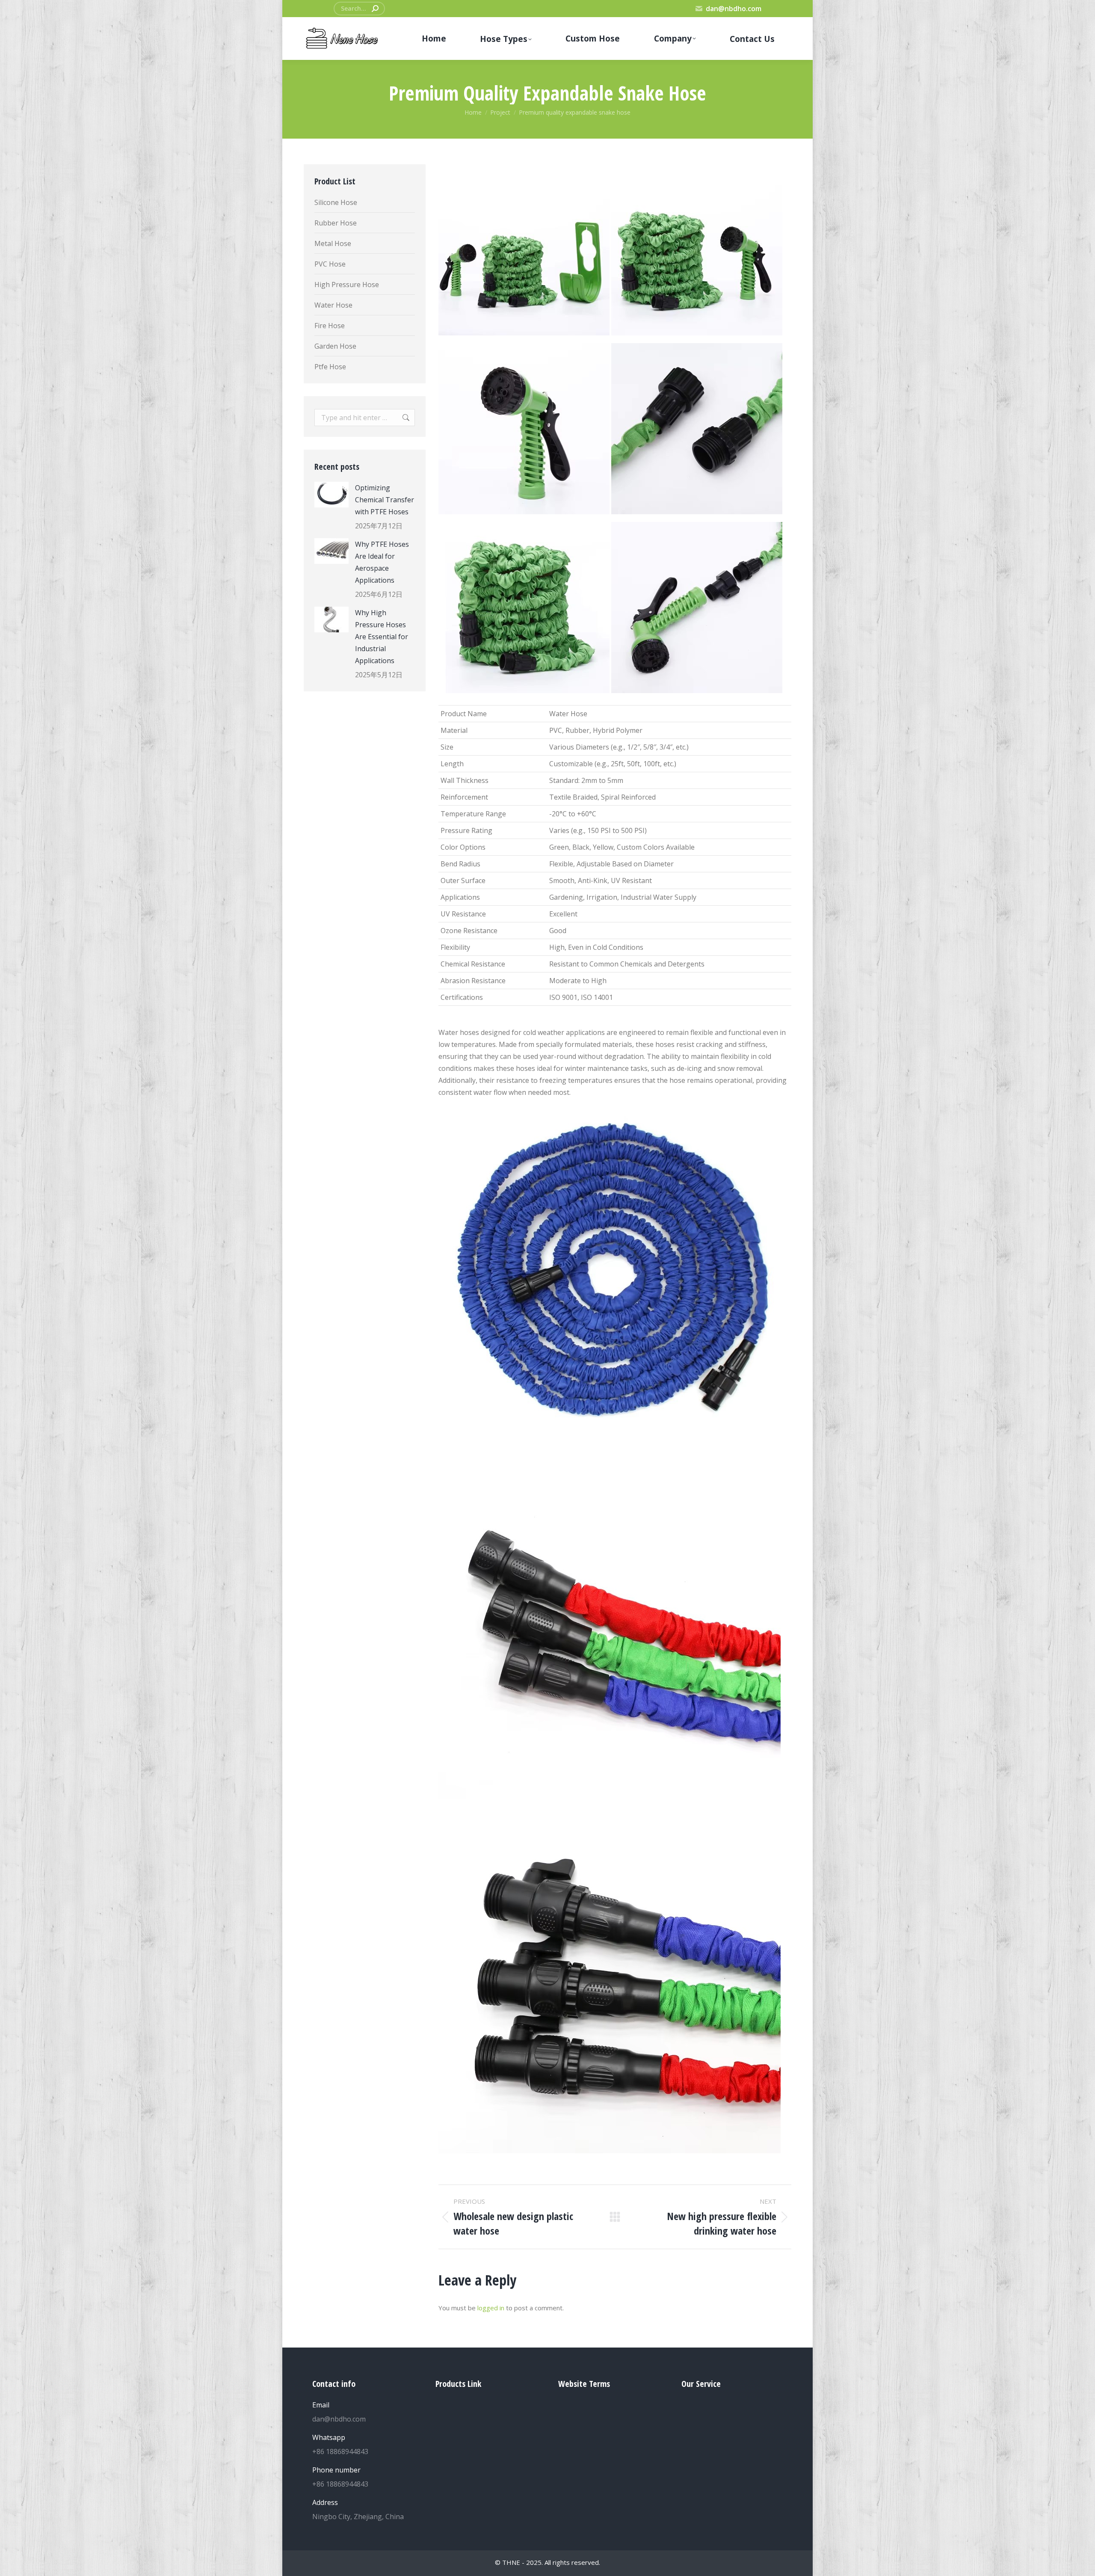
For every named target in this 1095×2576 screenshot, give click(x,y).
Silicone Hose (336, 202)
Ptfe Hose (330, 367)
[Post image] (331, 495)
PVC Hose (330, 264)
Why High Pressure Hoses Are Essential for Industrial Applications (382, 637)
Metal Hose (333, 243)
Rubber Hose (336, 223)
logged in (491, 2308)
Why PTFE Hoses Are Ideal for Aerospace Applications (382, 562)
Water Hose (333, 305)
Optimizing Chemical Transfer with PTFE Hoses (385, 500)
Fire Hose (330, 326)
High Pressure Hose (347, 285)
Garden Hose (335, 346)
